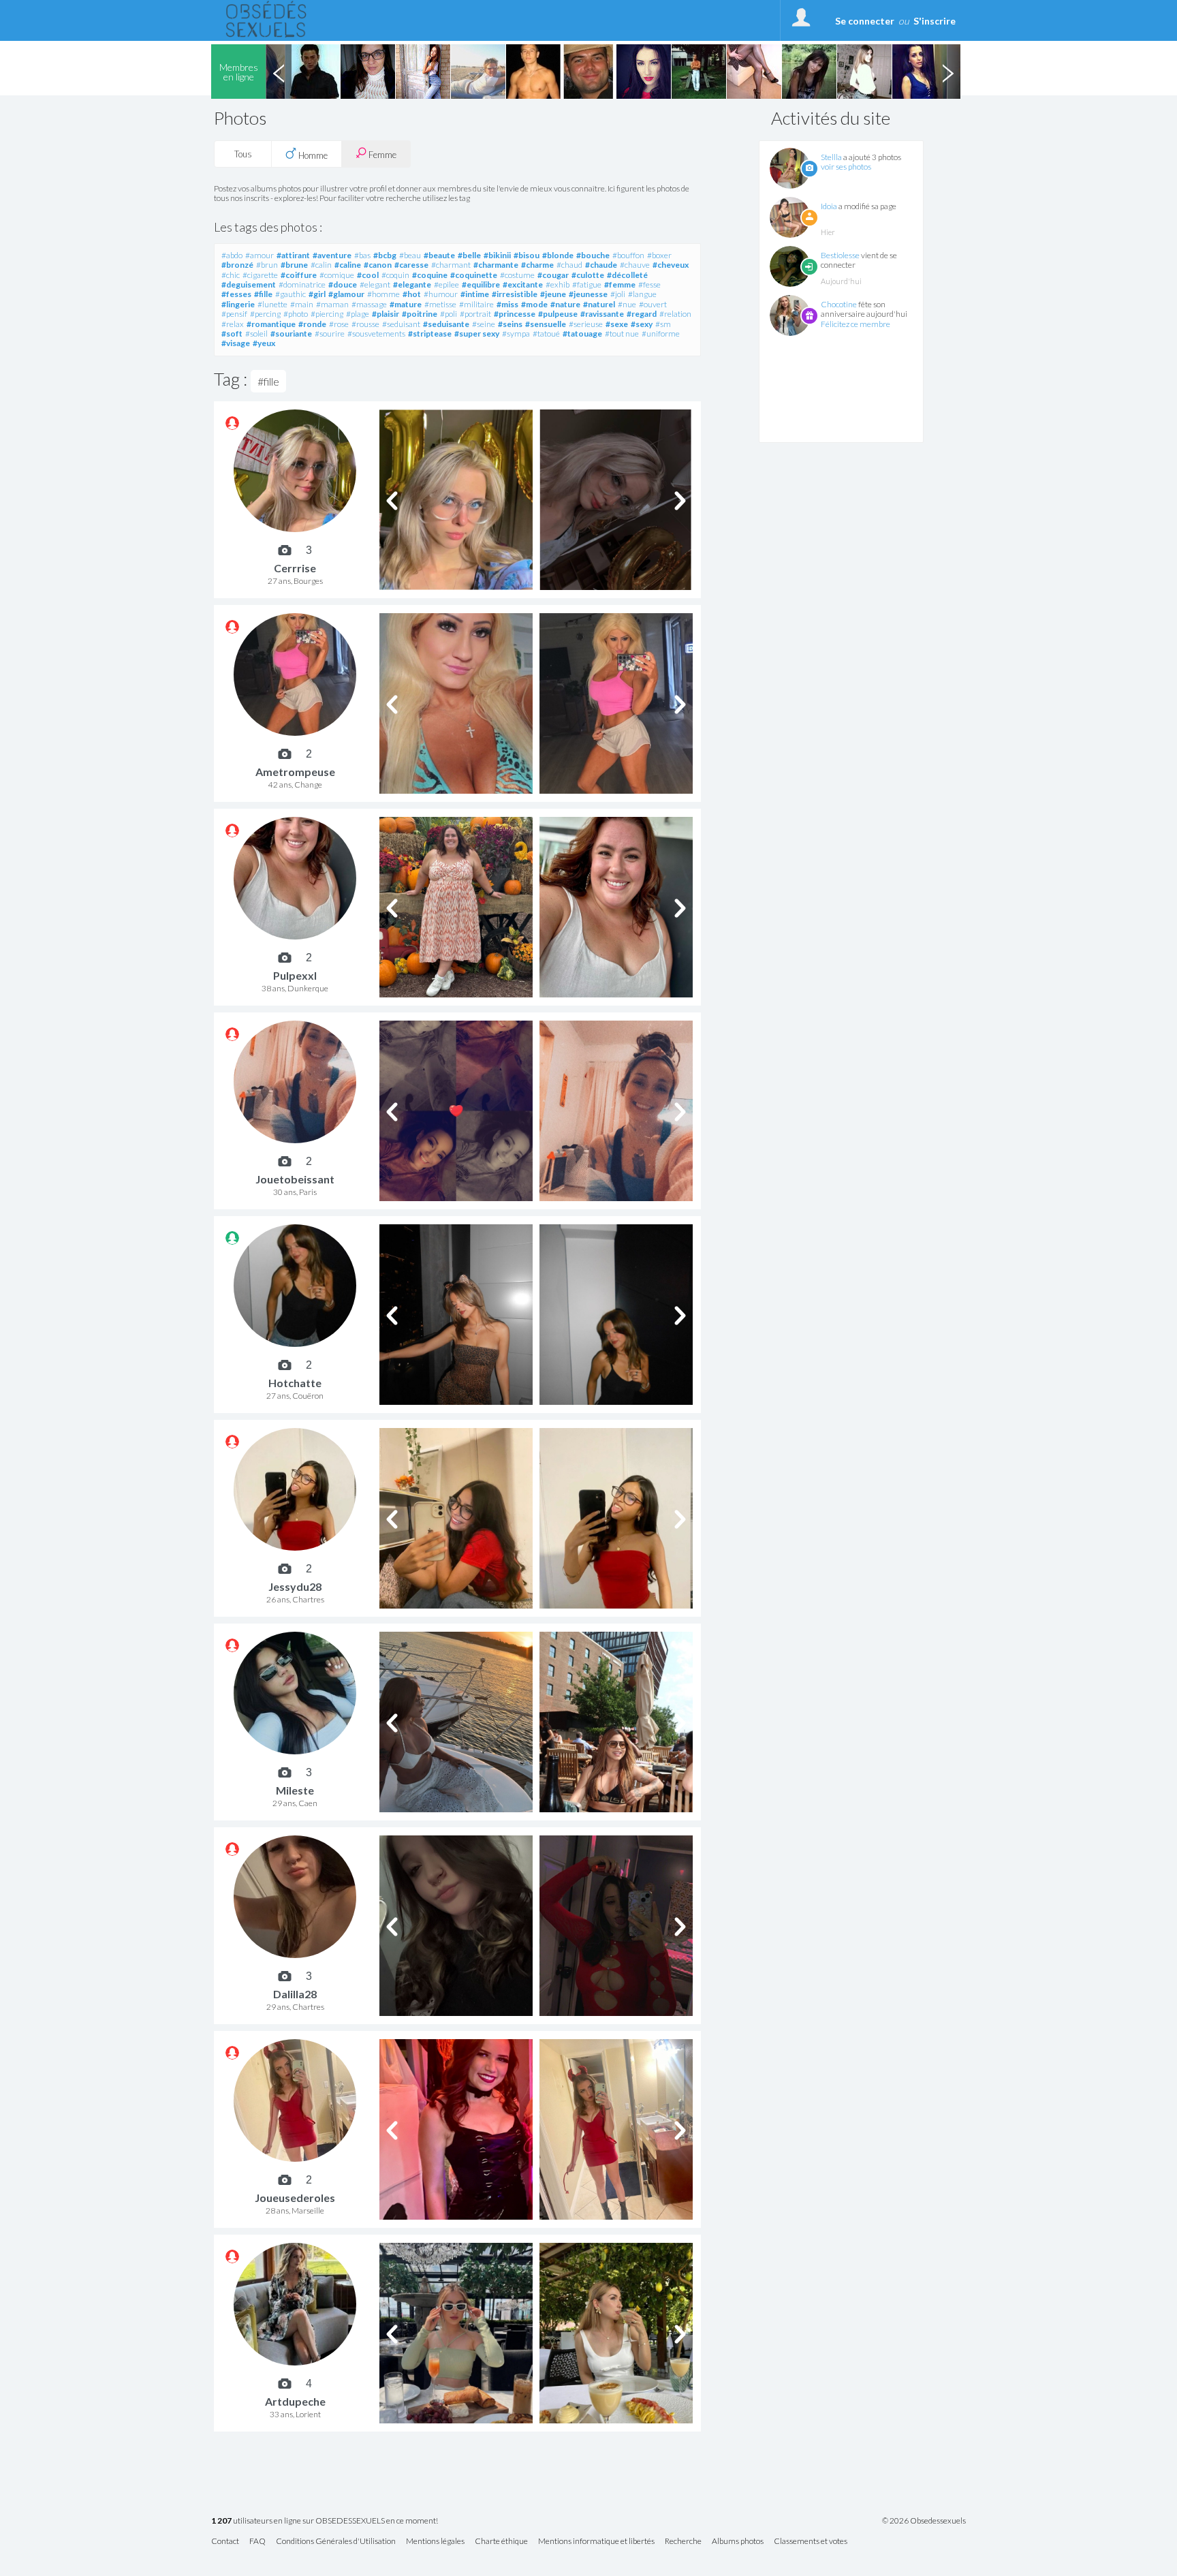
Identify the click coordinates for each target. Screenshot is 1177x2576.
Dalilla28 (295, 1994)
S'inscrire (935, 21)
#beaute (439, 255)
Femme (381, 155)
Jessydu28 (295, 1586)
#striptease (430, 333)
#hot (412, 294)
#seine (484, 324)
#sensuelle (546, 324)
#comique (337, 275)
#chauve (635, 265)
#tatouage (582, 333)
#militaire (476, 304)
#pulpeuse (558, 314)
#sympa (516, 333)
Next (947, 72)
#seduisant (401, 324)
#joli (618, 294)
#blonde (558, 255)
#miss (507, 304)
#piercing (327, 314)
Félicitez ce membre (856, 324)
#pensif (234, 314)
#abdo (232, 255)
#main (302, 304)
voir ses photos (846, 167)
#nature (565, 304)
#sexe (617, 324)
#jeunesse (588, 294)
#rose (339, 324)
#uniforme (661, 333)
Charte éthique (501, 2542)
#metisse (440, 304)
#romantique (271, 324)
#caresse (411, 265)
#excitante (523, 284)
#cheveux (671, 265)
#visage (236, 343)
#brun (267, 265)
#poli (449, 314)
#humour (441, 294)
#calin (321, 265)
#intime (475, 294)
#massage (369, 304)
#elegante (412, 284)
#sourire (330, 333)
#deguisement (249, 284)
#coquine (430, 275)
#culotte (588, 275)
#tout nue (622, 333)
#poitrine (420, 314)
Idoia (829, 206)
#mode (534, 304)
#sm (663, 324)
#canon (378, 265)
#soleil (256, 333)
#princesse (515, 314)
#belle (469, 255)
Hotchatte (295, 1383)
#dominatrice (302, 284)
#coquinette (474, 275)
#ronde (312, 324)
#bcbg (385, 255)
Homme (312, 155)
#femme (620, 284)
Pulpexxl (295, 975)
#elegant (375, 284)
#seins (510, 324)
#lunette (272, 304)
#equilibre (481, 284)
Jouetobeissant (295, 1179)
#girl (317, 294)
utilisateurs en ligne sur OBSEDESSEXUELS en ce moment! (325, 2521)
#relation (675, 314)
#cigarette (260, 275)
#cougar (553, 275)
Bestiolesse (840, 255)
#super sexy (477, 333)
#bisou (527, 255)
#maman (332, 304)
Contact (225, 2542)
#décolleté (627, 275)
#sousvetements (376, 333)
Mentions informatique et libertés (596, 2542)
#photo (296, 314)
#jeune (553, 294)
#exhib (558, 284)
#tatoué (546, 333)
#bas (362, 255)
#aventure (332, 255)
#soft (232, 333)
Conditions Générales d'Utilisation (336, 2542)
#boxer (659, 255)
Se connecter (865, 21)
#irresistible (515, 294)
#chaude (601, 265)
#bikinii (497, 255)
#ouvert (653, 304)
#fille (263, 294)
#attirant (293, 255)
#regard (642, 314)
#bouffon (628, 255)
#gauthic (291, 294)
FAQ (257, 2542)
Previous (279, 72)
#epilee (446, 284)
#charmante (496, 265)
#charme (537, 265)
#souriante (291, 333)
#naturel (599, 304)
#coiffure (299, 275)
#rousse (365, 324)
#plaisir (386, 314)
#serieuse (586, 324)
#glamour (346, 294)
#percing (265, 314)
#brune (294, 265)
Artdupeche (295, 2401)
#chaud (569, 265)
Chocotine (839, 304)
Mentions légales (435, 2542)
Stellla (831, 157)
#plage (358, 314)
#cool (368, 275)
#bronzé (237, 265)
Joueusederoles (295, 2198)
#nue (627, 304)
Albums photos (738, 2542)
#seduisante (446, 324)
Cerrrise (295, 568)
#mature (406, 304)
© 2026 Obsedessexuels (924, 2521)
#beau (410, 255)
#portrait (475, 314)
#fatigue (587, 284)
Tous (243, 154)
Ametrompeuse (295, 772)
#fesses (236, 294)
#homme (383, 294)
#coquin (395, 275)
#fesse (649, 284)
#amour (260, 255)
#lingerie (238, 304)
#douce (343, 284)
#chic (231, 275)
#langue (642, 294)
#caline (348, 265)
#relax (233, 324)
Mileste (295, 1790)
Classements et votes (811, 2542)
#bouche (593, 255)
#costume (517, 275)
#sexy (642, 324)
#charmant (451, 265)
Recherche (683, 2542)
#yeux (264, 343)
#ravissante (602, 314)
